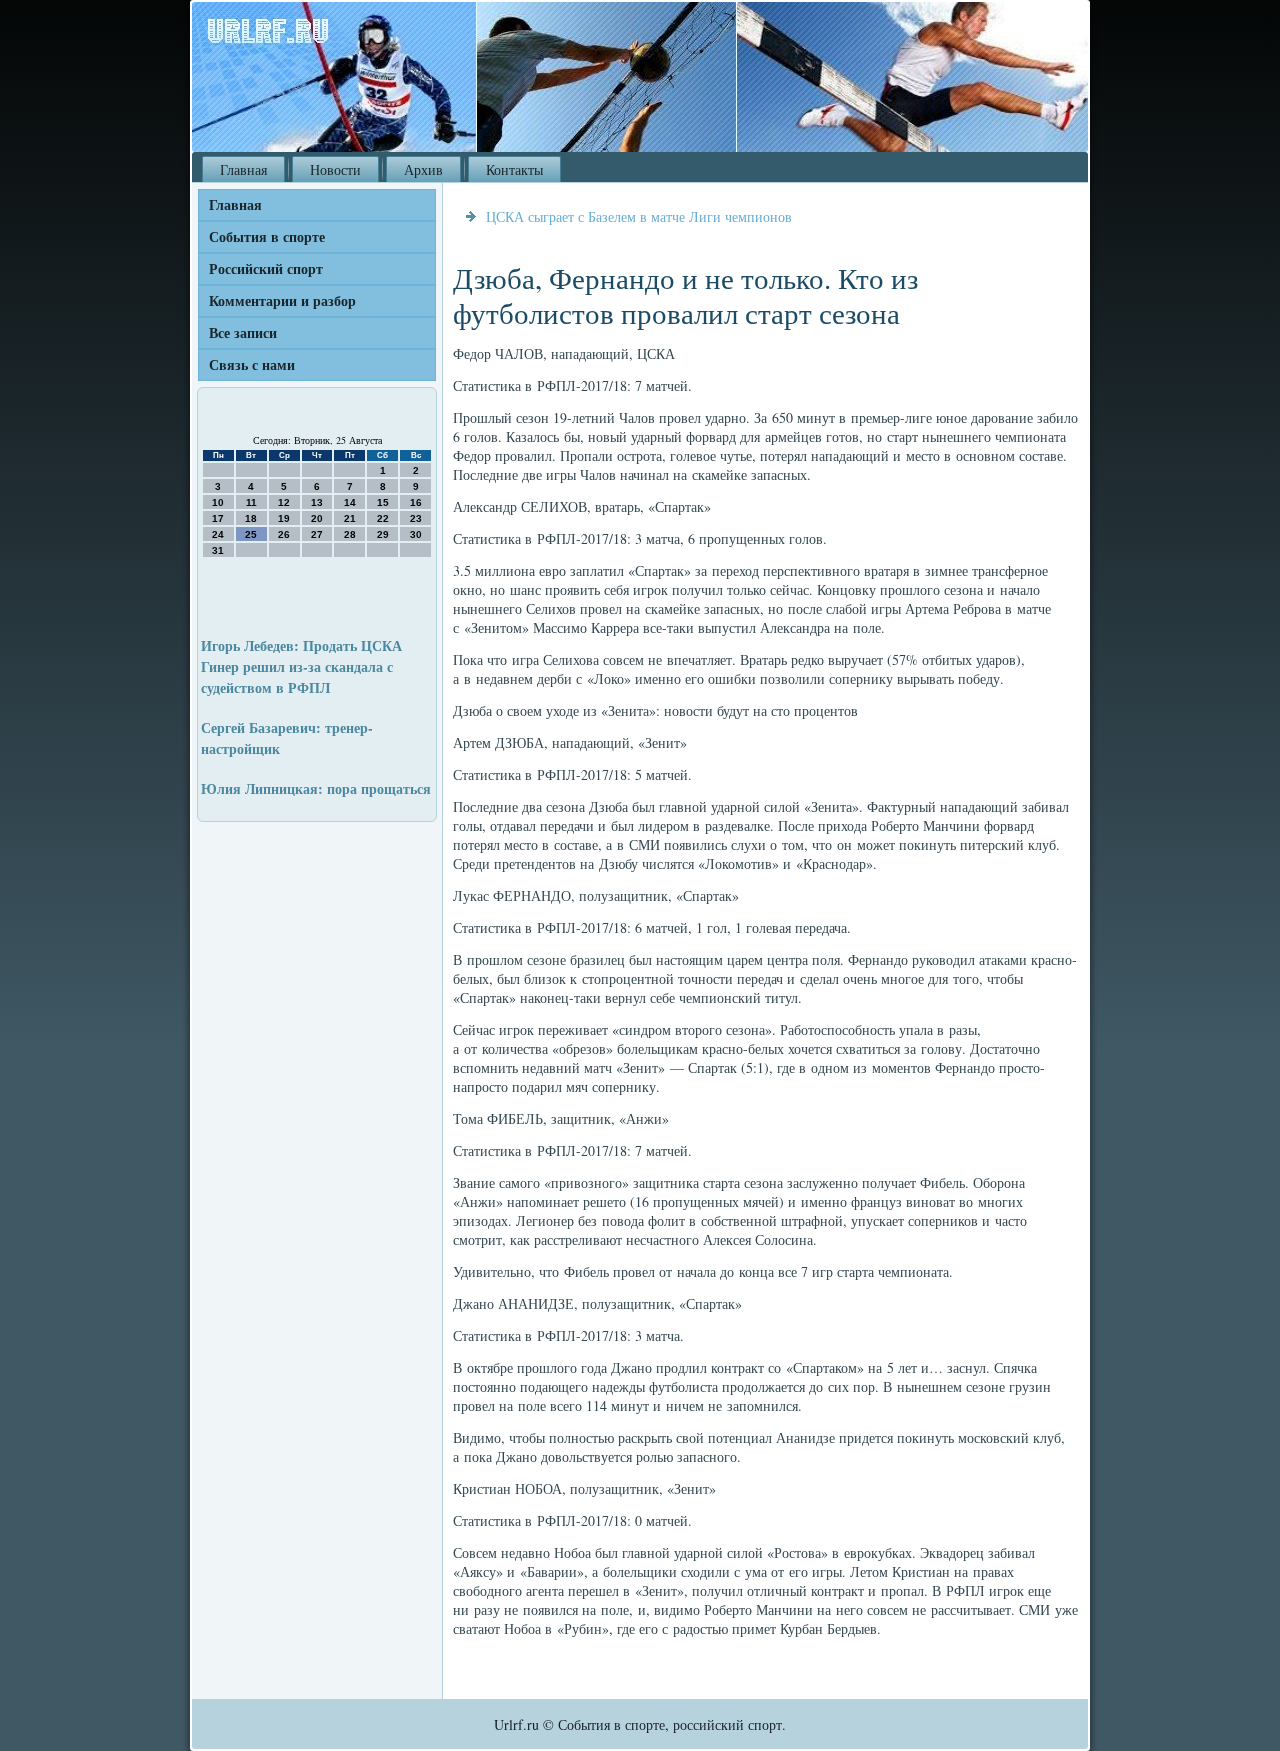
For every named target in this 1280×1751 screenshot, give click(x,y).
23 (416, 518)
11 (251, 502)
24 (218, 534)
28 (350, 534)
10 (218, 502)
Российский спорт (266, 268)
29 (383, 534)
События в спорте (267, 236)
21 (350, 518)
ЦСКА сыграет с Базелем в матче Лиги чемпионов (639, 216)
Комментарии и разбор (282, 300)
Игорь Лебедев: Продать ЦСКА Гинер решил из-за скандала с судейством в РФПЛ (301, 666)
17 (218, 518)
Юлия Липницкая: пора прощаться (316, 788)
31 (218, 550)
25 (251, 534)
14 (350, 502)
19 (284, 518)
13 (317, 502)
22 (383, 518)
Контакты (514, 169)
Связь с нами (252, 364)
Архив (423, 169)
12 (284, 502)
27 (317, 534)
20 (317, 518)
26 (284, 534)
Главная (243, 169)
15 (383, 502)
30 (416, 534)
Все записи (243, 332)
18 (251, 518)
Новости (335, 169)
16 (416, 502)
